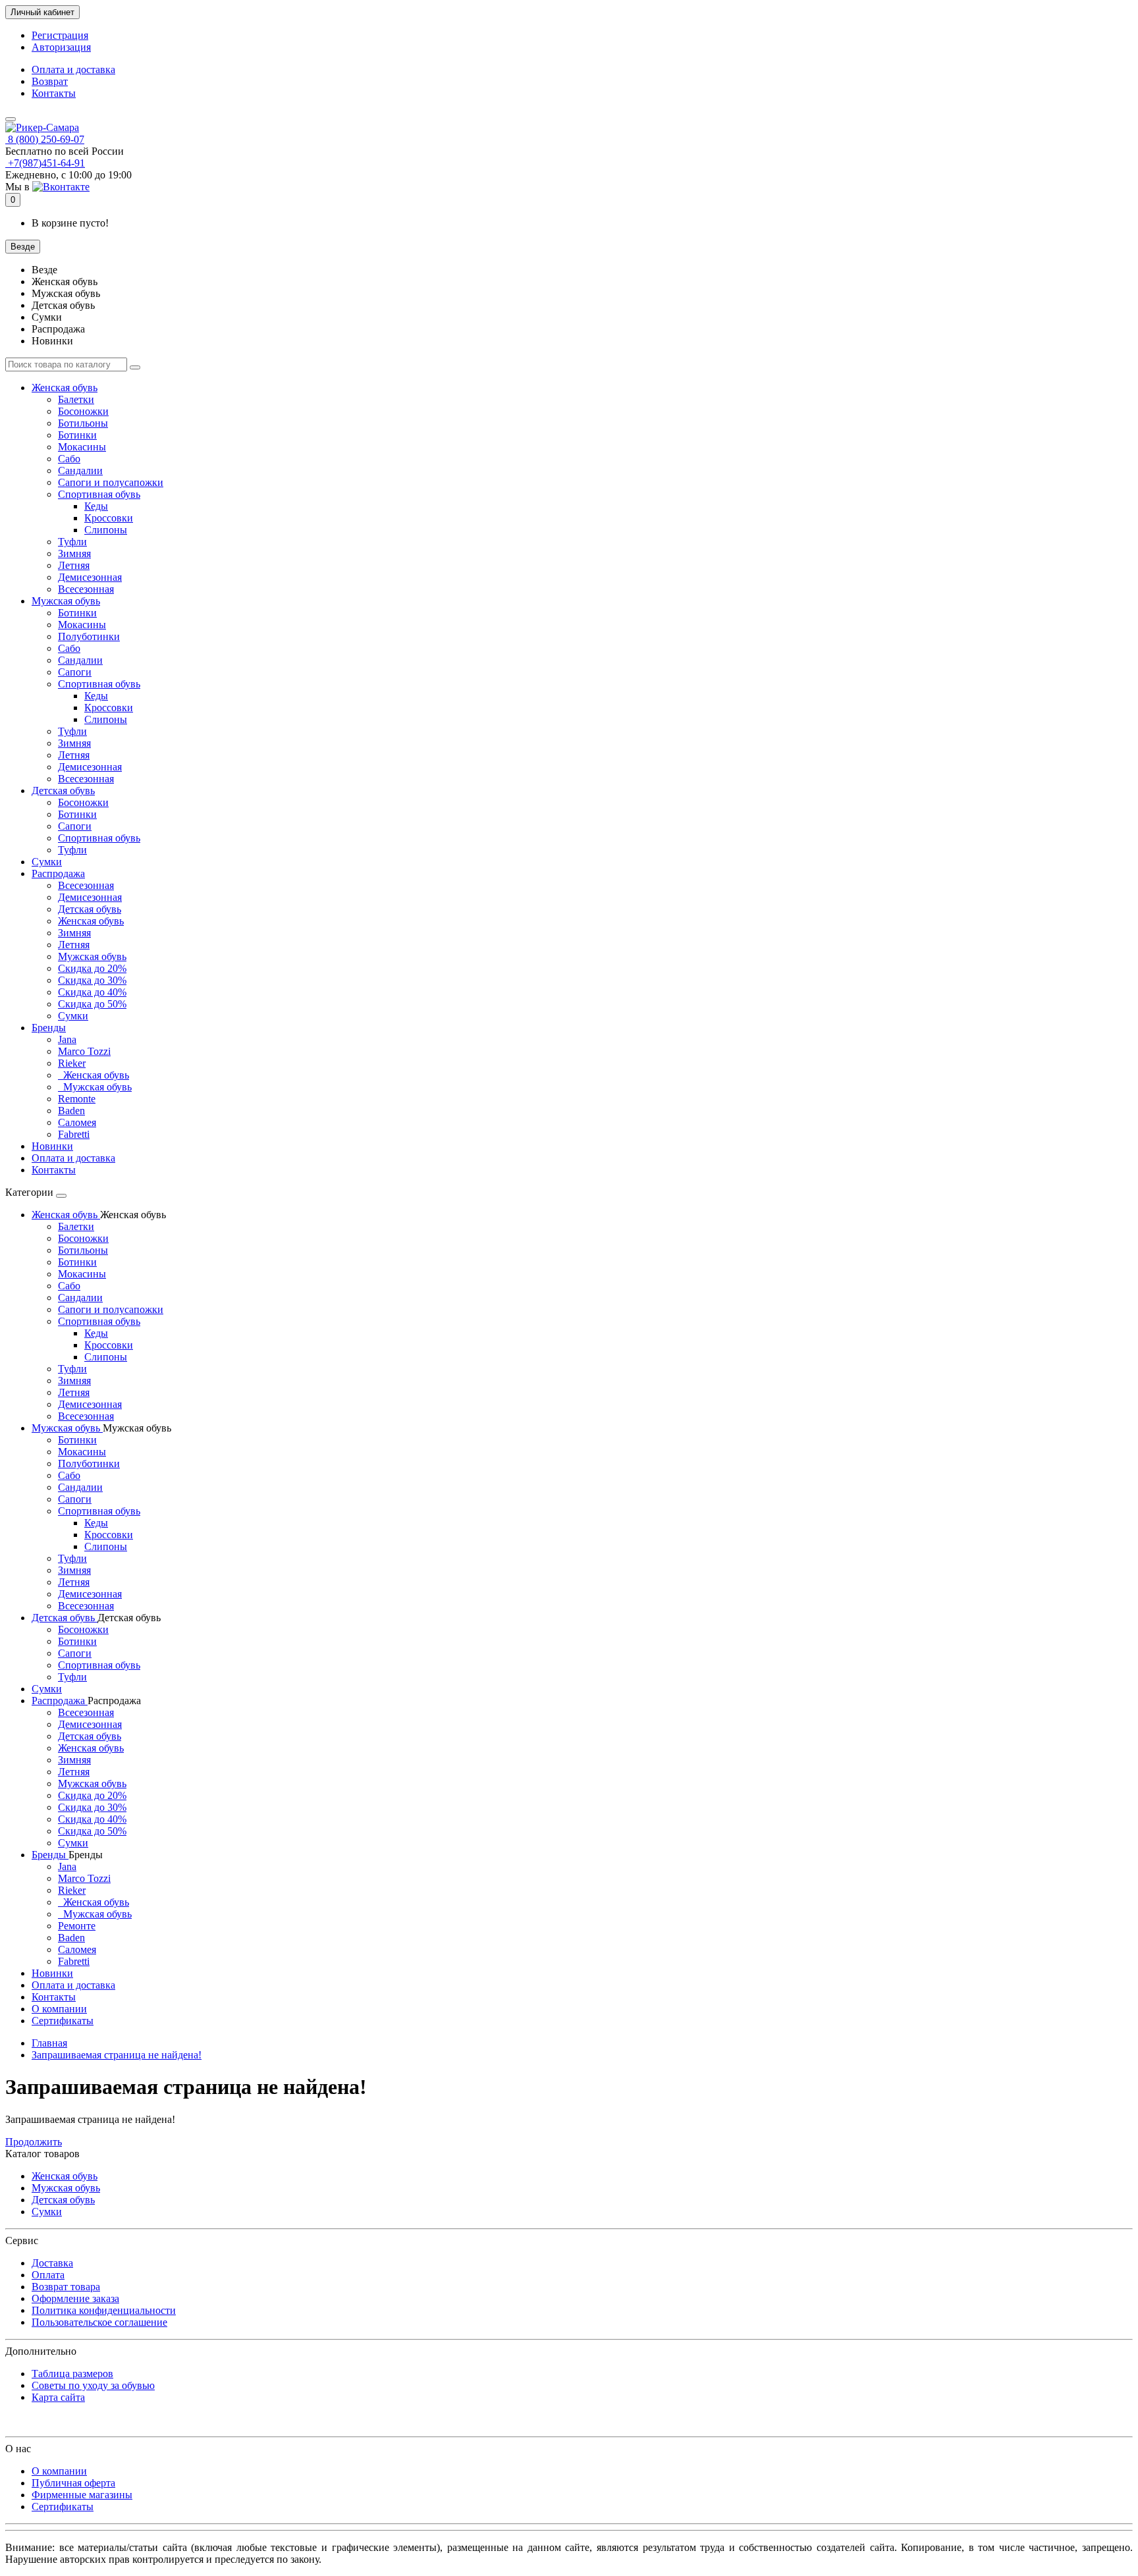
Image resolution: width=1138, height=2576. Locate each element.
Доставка (52, 2263)
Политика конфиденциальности (104, 2310)
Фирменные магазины (82, 2495)
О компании (59, 2009)
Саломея (77, 1122)
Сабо (69, 459)
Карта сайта (58, 2397)
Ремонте (77, 1926)
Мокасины (82, 447)
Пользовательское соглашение (99, 2322)
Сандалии (80, 470)
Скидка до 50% (92, 1004)
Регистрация (60, 35)
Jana (67, 1039)
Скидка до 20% (92, 968)
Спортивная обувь (99, 494)
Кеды (96, 506)
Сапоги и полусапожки (111, 482)
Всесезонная (86, 589)
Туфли (72, 542)
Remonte (77, 1099)
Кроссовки (109, 518)
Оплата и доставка (73, 69)
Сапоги (75, 672)
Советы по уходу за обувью (93, 2385)
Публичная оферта (73, 2483)
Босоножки (83, 411)
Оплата (48, 2275)
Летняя (74, 565)
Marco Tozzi (84, 1051)
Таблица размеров (72, 2374)
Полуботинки (89, 636)
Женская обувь (65, 388)
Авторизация (61, 47)
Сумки (47, 862)
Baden (71, 1111)
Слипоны (106, 530)
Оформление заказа (75, 2298)
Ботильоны (83, 423)
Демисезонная (90, 577)
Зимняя (74, 553)
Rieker (72, 1063)
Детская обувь (63, 791)
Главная (49, 2043)
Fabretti (74, 1134)
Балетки (76, 399)
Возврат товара (66, 2287)
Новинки (52, 1146)
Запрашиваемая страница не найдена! (117, 2055)
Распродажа (58, 873)
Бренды (49, 1028)
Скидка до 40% (92, 992)
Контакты (54, 93)
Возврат (50, 81)
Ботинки (77, 435)
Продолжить (34, 2142)
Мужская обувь (66, 601)
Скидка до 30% (92, 980)
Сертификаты (63, 2021)
